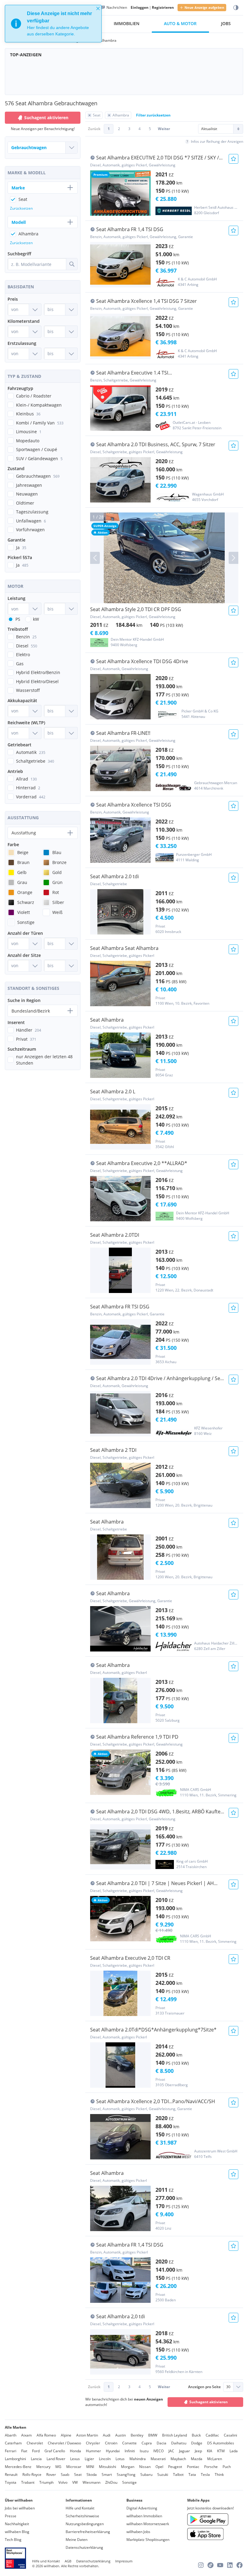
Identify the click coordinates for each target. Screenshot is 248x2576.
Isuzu (144, 2451)
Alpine (66, 2435)
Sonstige (129, 2482)
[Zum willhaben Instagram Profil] (201, 2565)
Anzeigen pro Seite (204, 2387)
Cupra (147, 2443)
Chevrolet (35, 2443)
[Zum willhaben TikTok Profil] (210, 2565)
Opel (159, 2467)
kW (36, 619)
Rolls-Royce (32, 2475)
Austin (121, 2435)
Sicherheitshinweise (82, 2516)
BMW (153, 2435)
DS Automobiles (221, 2443)
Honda (75, 2451)
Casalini (230, 2435)
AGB (68, 2561)
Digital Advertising (142, 2508)
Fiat (24, 2451)
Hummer (93, 2451)
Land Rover (56, 2459)
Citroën (111, 2443)
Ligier (89, 2459)
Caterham (13, 2443)
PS (18, 619)
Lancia (36, 2459)
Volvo (63, 2482)
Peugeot (175, 2467)
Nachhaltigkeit (17, 2524)
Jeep (198, 2451)
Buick (196, 2435)
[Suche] (72, 264)
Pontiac (193, 2467)
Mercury (43, 2467)
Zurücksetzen (21, 208)
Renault (11, 2475)
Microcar (74, 2467)
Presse (11, 2516)
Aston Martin (87, 2435)
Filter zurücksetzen (153, 115)
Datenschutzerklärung (84, 2547)
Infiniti (130, 2451)
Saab (65, 2475)
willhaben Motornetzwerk (148, 2524)
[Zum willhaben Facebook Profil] (240, 2565)
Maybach (178, 2459)
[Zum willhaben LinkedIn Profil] (230, 2565)
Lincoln (105, 2459)
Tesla (205, 2475)
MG (58, 2467)
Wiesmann (91, 2482)
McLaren (215, 2459)
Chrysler (93, 2443)
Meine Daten (77, 2540)
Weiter (164, 129)
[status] (53, 24)
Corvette (129, 2443)
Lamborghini (15, 2459)
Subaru (146, 2475)
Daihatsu (179, 2443)
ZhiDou (111, 2482)
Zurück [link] (94, 129)
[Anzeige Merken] (233, 159)
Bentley (137, 2435)
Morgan (128, 2467)
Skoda (92, 2475)
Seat (78, 2475)
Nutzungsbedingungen (85, 2524)
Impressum (124, 2561)
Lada (234, 2451)
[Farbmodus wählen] (236, 8)
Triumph (46, 2482)
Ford (36, 2451)
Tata (192, 2475)
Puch (227, 2467)
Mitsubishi (108, 2467)
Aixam (26, 2435)
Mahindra (138, 2459)
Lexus (75, 2459)
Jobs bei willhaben (20, 2508)
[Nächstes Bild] (233, 558)
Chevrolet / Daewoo (64, 2443)
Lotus (120, 2459)
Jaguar (184, 2451)
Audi (107, 2435)
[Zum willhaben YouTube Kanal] (220, 2565)
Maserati (158, 2459)
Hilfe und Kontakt (80, 2508)
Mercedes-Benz (18, 2467)
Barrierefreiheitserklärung (88, 2532)
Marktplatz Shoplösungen (148, 2540)
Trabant (28, 2482)
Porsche (211, 2467)
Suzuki (163, 2475)
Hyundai (113, 2451)
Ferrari (11, 2451)
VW (75, 2482)
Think (219, 2475)
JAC (171, 2451)
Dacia (162, 2443)
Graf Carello (55, 2451)
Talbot (178, 2475)
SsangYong (126, 2475)
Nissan (145, 2467)
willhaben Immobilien (144, 2516)
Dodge (197, 2443)
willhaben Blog (17, 2532)
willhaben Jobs (138, 2532)
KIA (210, 2451)
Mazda (197, 2459)
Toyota (11, 2482)
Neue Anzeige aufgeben (204, 7)
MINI (90, 2467)
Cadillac (212, 2435)
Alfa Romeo (46, 2435)
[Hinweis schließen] (98, 8)
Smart (107, 2475)
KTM (221, 2451)
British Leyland (175, 2435)
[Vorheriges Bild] (95, 558)
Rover (51, 2475)
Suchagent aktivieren (209, 2402)
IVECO (158, 2451)
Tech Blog (13, 2540)
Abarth (11, 2435)
